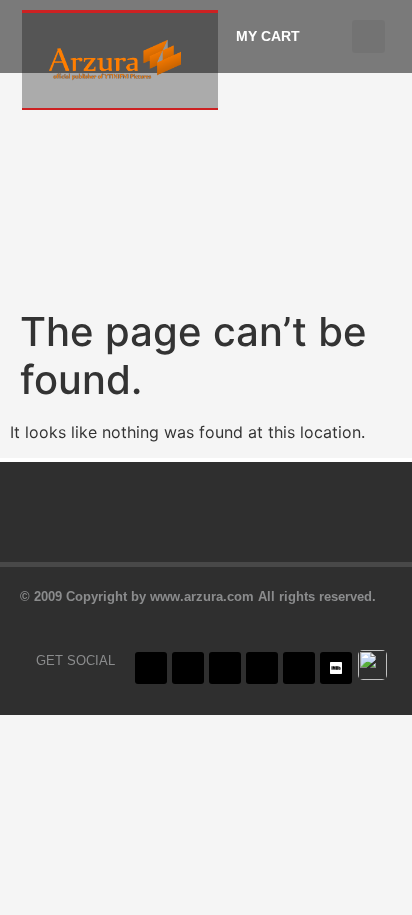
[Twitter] (188, 668)
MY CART (268, 36)
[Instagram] (225, 668)
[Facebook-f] (151, 668)
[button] (368, 36)
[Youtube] (262, 668)
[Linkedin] (299, 668)
